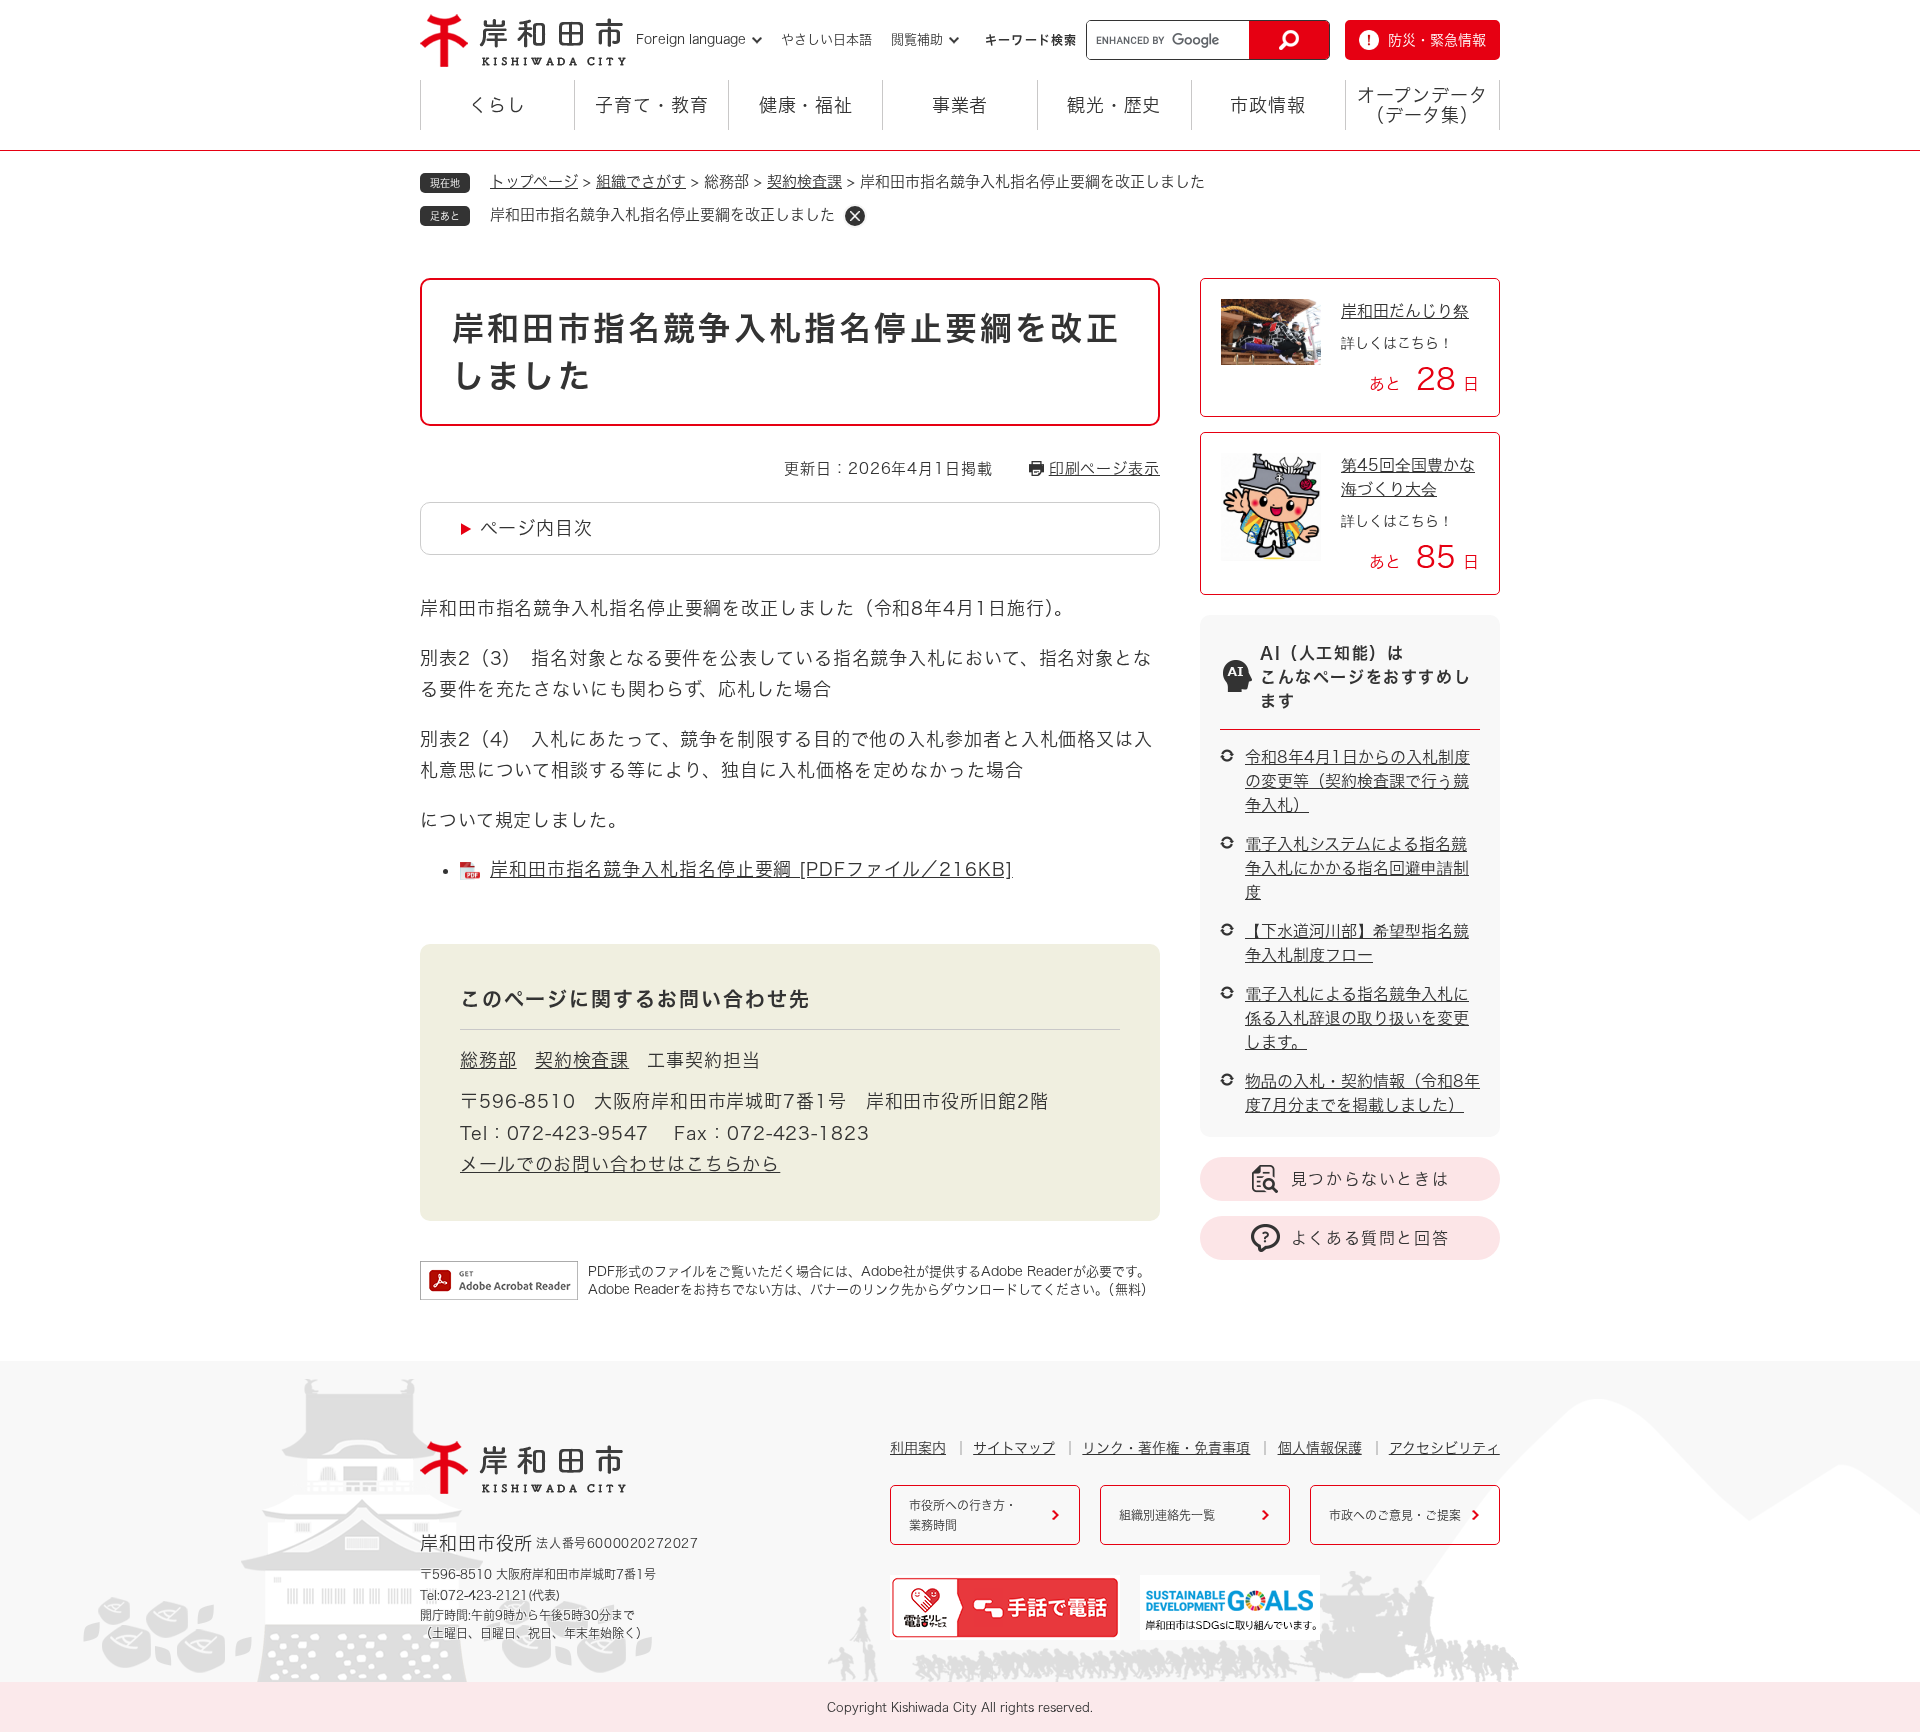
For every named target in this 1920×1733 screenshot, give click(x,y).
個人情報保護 (1320, 1448)
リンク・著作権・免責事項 (1166, 1448)
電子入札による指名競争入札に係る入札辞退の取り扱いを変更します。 (1357, 1018)
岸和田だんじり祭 (1405, 311)
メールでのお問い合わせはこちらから (620, 1164)
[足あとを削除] (855, 216)
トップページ (534, 181)
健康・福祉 (806, 105)
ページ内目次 (536, 528)
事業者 (960, 105)
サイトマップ (1014, 1448)
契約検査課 (804, 181)
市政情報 (1268, 105)
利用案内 (918, 1448)
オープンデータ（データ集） (1422, 105)
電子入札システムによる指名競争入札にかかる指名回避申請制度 (1357, 868)
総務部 (488, 1060)
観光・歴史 (1114, 105)
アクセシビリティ (1444, 1448)
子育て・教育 (651, 105)
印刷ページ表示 (1104, 468)
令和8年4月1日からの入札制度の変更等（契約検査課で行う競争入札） (1357, 781)
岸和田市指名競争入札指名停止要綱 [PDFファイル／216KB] (751, 869)
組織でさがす (641, 181)
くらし (497, 105)
